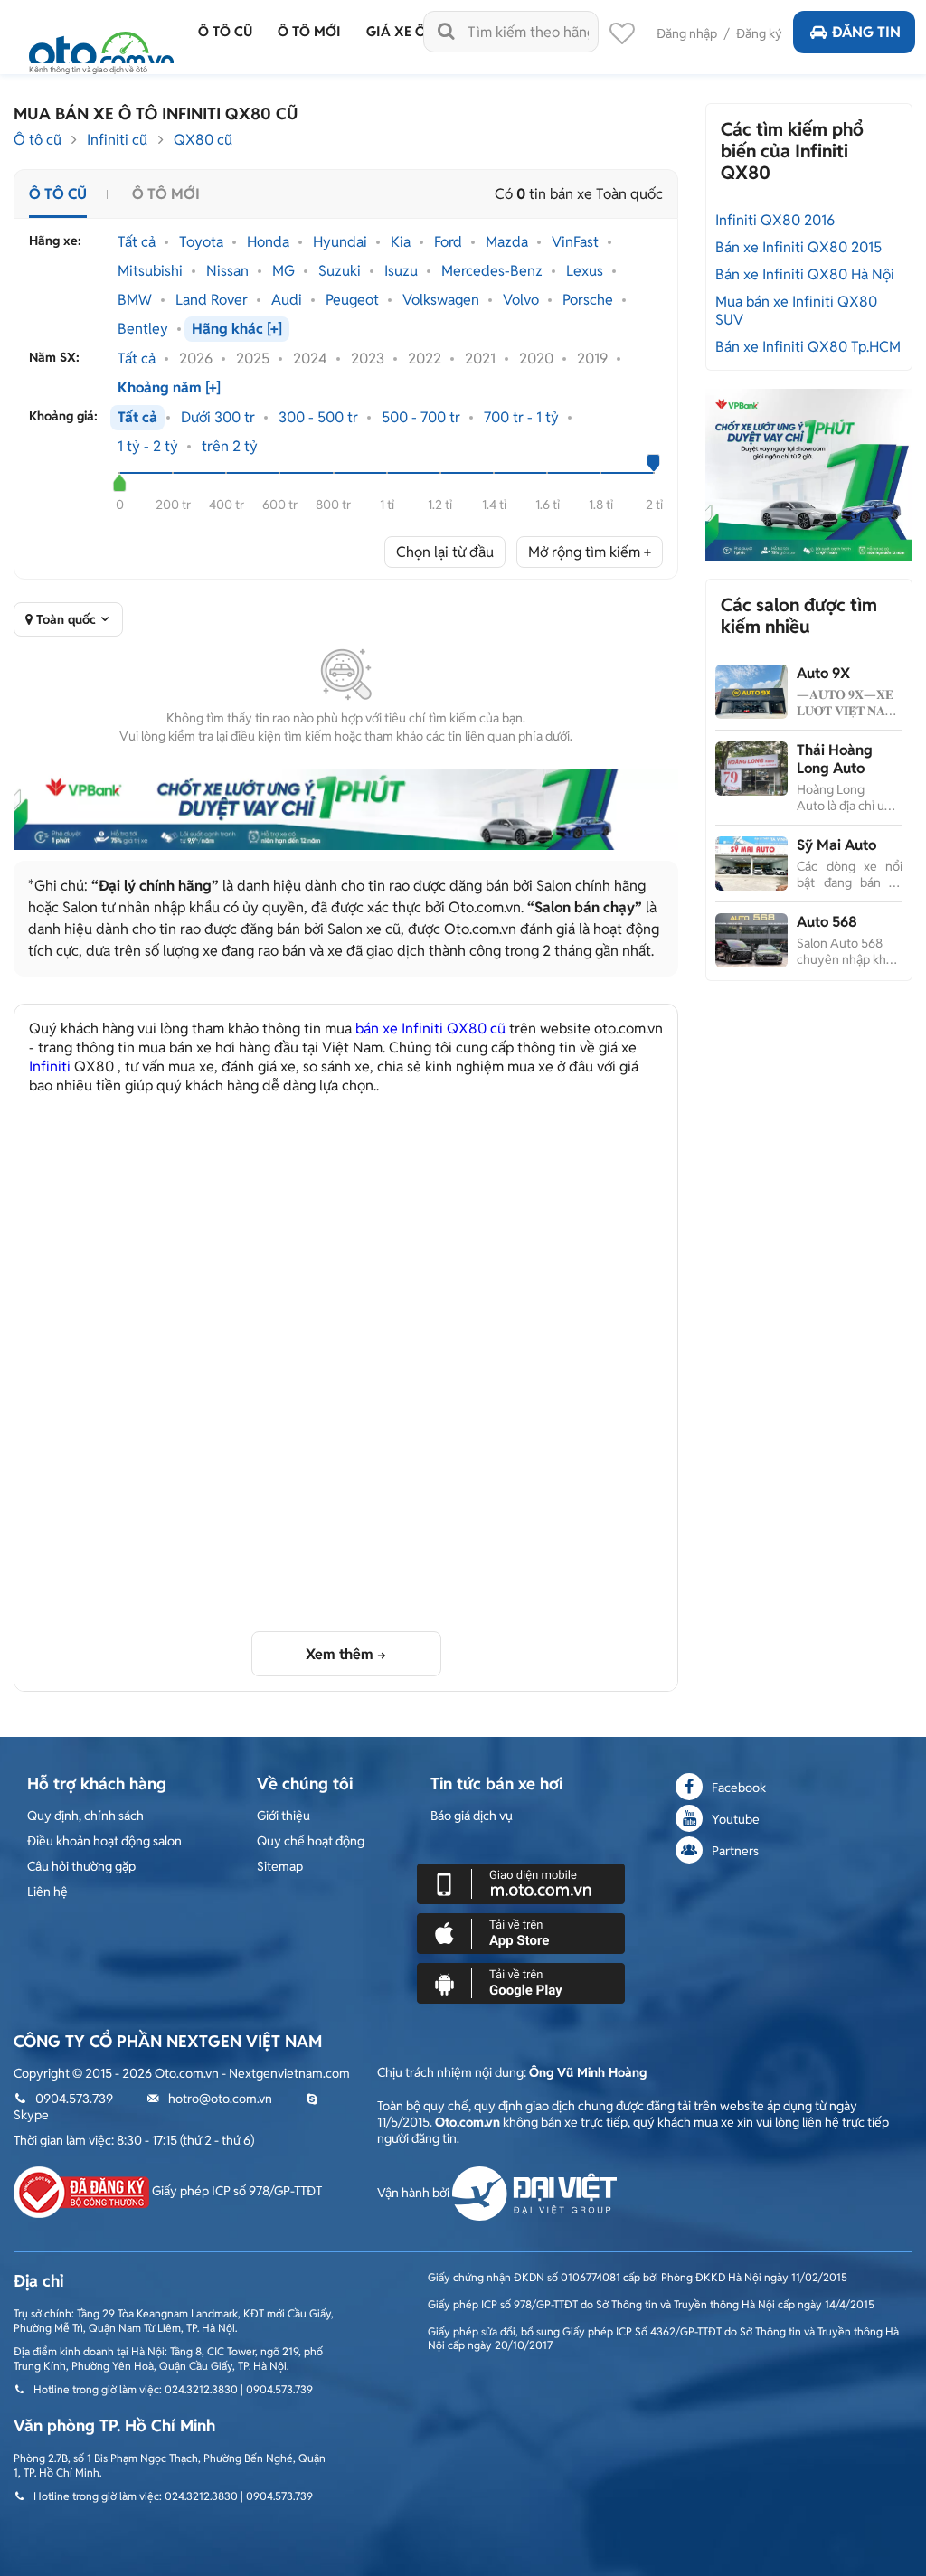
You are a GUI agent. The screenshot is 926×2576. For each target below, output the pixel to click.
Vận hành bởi (415, 2193)
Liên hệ (47, 1892)
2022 (425, 359)
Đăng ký (759, 33)
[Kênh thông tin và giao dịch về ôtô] (101, 47)
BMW (135, 300)
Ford (448, 242)
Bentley (143, 329)
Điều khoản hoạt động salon (104, 1841)
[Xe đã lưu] (622, 38)
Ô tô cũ (38, 140)
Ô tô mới (166, 194)
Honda (268, 242)
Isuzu (401, 271)
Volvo (521, 300)
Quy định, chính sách (85, 1816)
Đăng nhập (687, 33)
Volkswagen (441, 300)
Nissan (227, 271)
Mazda (507, 242)
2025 (253, 359)
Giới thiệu (283, 1816)
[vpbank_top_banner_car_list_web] (346, 809)
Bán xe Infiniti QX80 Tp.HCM (808, 347)
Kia (401, 242)
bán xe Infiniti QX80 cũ (430, 1029)
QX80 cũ (203, 140)
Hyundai (340, 242)
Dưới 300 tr (218, 418)
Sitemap (280, 1866)
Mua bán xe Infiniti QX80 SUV (796, 311)
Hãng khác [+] (237, 329)
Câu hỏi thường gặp (81, 1866)
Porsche (588, 300)
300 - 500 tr (318, 418)
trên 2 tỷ (230, 447)
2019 (592, 359)
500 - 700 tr (421, 418)
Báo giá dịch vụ (472, 1816)
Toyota (201, 242)
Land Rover (212, 300)
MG (283, 271)
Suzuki (340, 271)
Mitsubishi (150, 271)
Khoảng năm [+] (169, 388)
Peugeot (352, 300)
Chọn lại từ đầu (445, 552)
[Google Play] (521, 1982)
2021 (480, 359)
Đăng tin (866, 32)
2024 (310, 359)
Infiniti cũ (117, 140)
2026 (196, 359)
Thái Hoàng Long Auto (835, 759)
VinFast (575, 242)
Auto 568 (827, 922)
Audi (287, 300)
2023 (368, 359)
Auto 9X (823, 673)
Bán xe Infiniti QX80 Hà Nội (805, 274)
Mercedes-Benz (492, 271)
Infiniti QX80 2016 (775, 220)
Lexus (585, 271)
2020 (536, 359)
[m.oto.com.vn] (521, 1882)
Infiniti (50, 1066)
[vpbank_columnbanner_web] (808, 474)
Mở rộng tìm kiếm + (590, 552)
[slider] (120, 483)
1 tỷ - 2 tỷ (148, 447)
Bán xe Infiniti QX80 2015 (798, 247)
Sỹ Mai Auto (836, 845)
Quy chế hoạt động (311, 1841)
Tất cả (137, 242)
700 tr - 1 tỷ (521, 418)
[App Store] (521, 1932)
